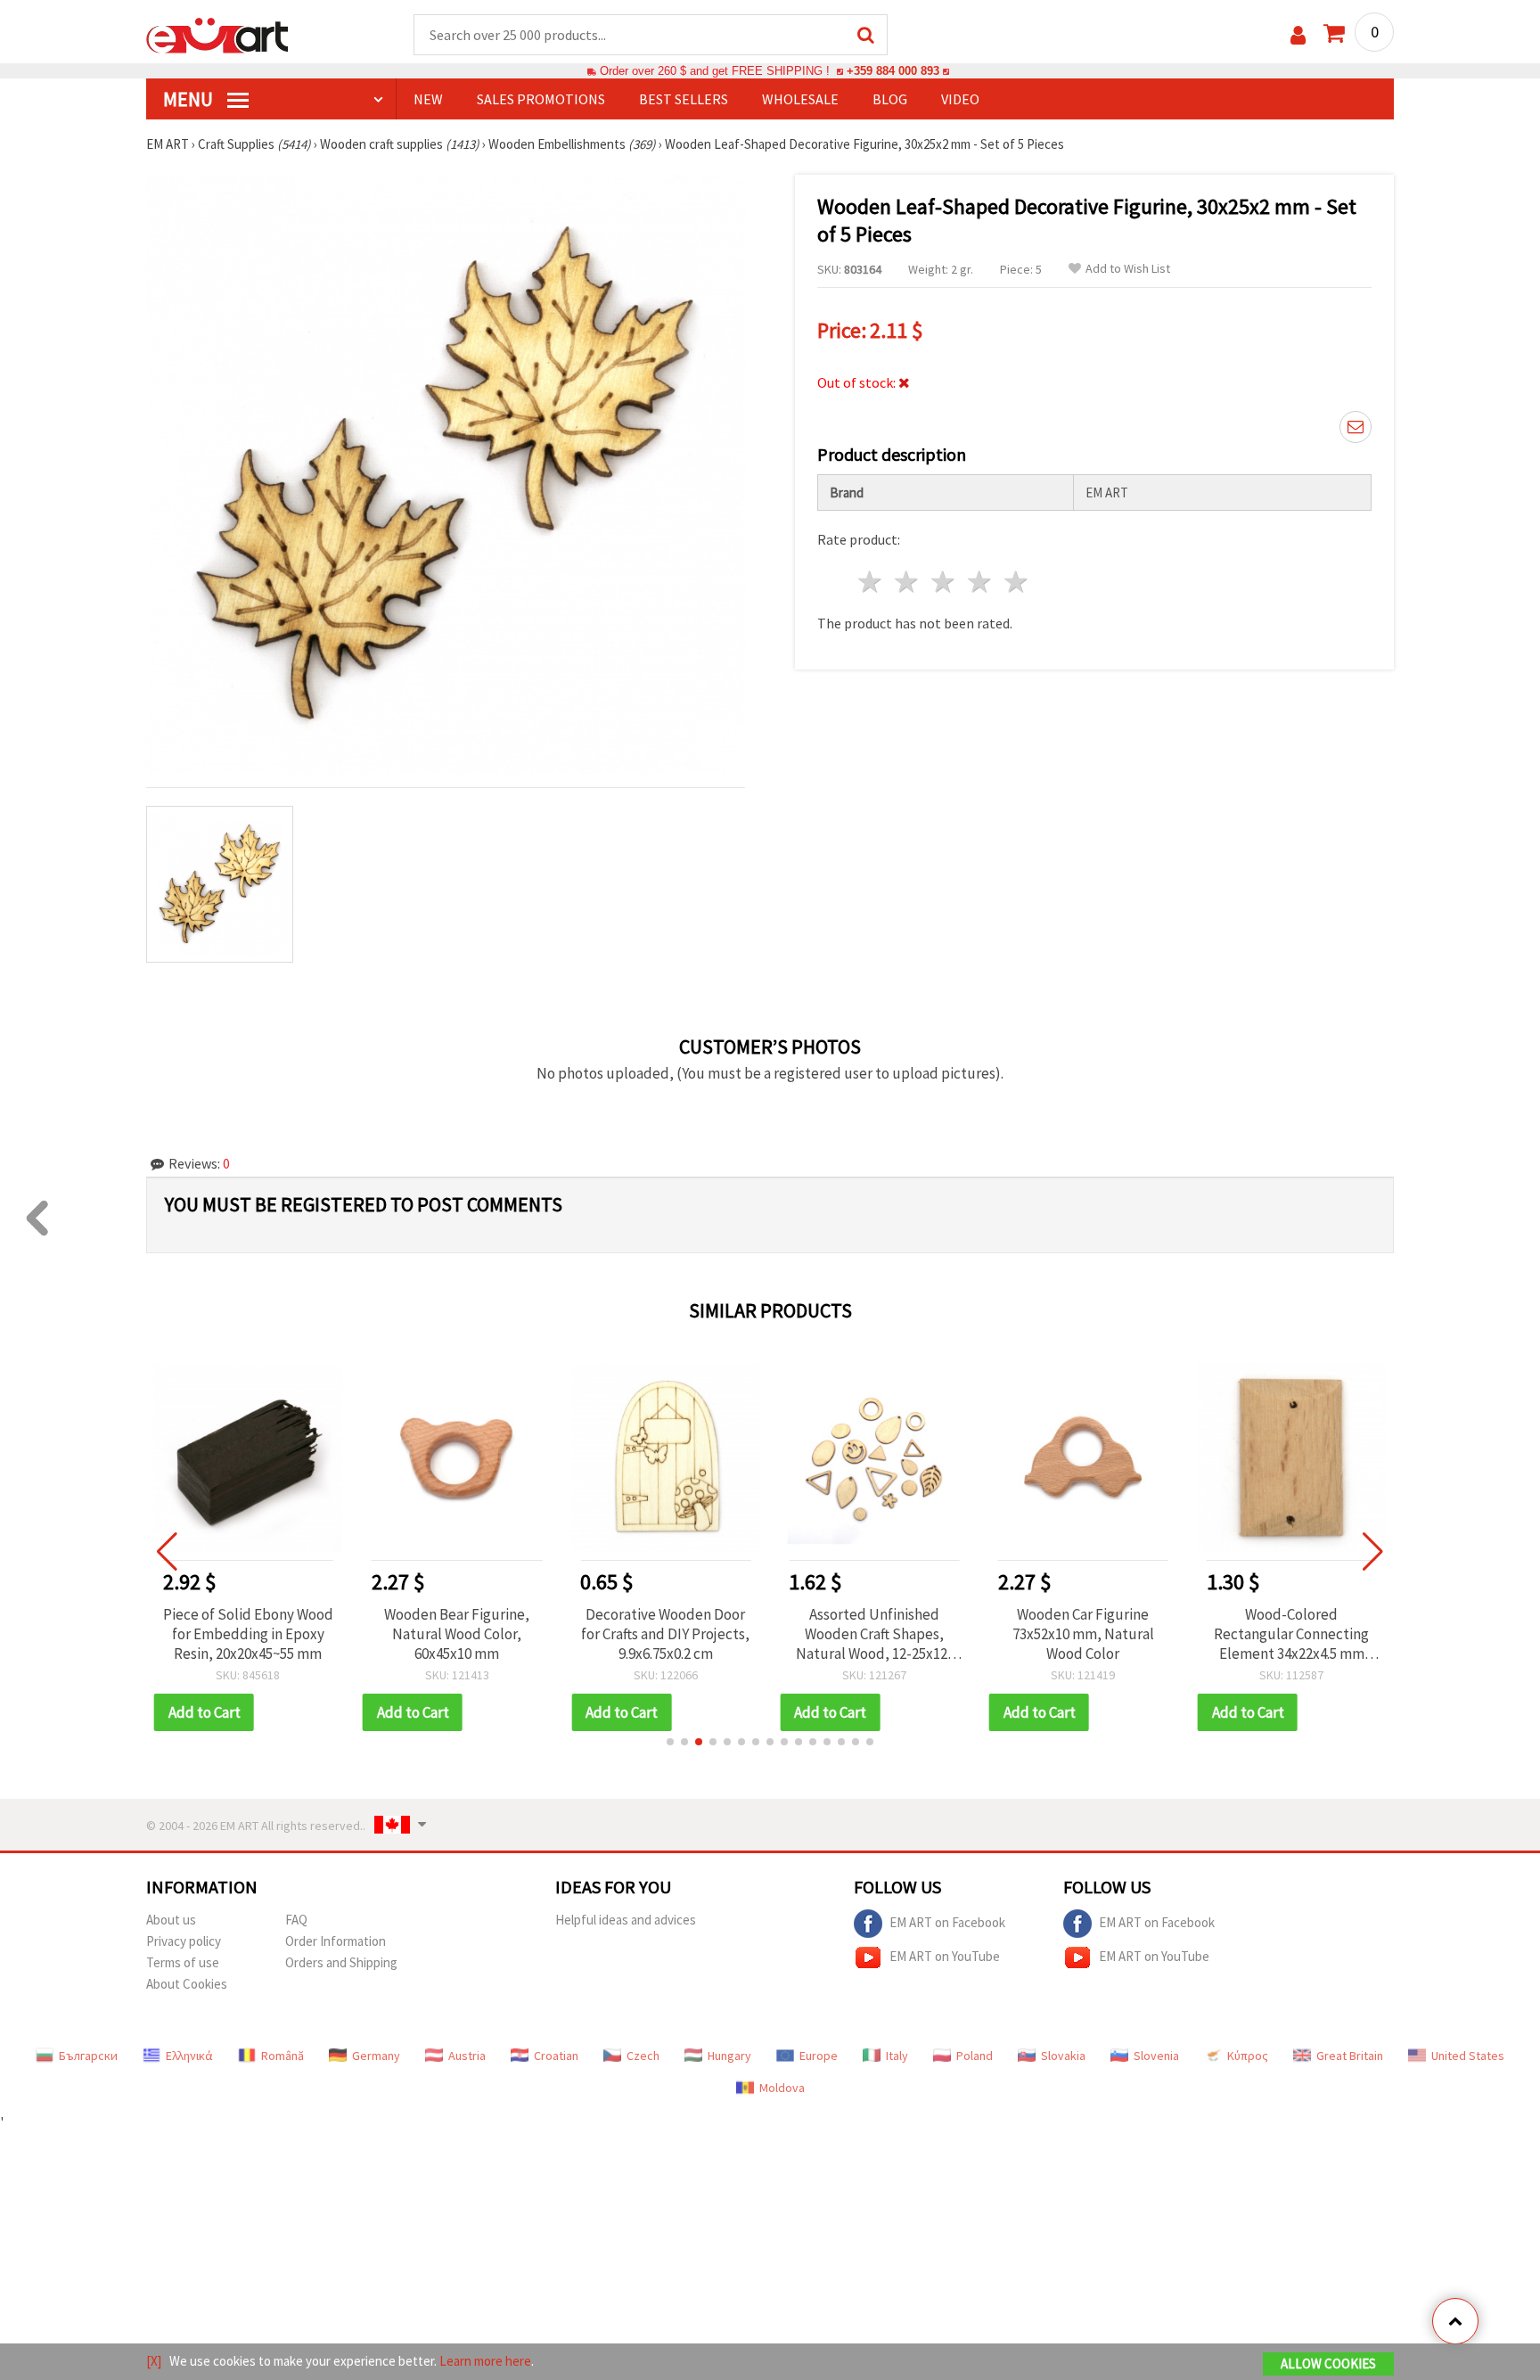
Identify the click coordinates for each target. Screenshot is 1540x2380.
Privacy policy (184, 1941)
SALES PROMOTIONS (541, 99)
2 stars (908, 582)
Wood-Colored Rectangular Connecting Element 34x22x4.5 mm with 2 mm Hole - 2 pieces (1291, 1634)
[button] (670, 1742)
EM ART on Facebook (947, 1921)
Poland (975, 2056)
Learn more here (485, 2361)
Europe (819, 2056)
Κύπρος (1248, 2056)
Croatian (556, 2056)
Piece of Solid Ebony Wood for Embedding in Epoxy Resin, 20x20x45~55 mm (248, 1634)
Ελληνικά (189, 2056)
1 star (871, 582)
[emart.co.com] (217, 34)
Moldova (782, 2088)
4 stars (980, 582)
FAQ (296, 1920)
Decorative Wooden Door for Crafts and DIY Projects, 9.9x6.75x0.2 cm (665, 1634)
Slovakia (1063, 2056)
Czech (643, 2056)
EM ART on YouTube (945, 1955)
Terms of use (183, 1962)
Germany (376, 2056)
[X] (154, 2361)
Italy (897, 2056)
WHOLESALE (800, 99)
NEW (428, 99)
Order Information (336, 1941)
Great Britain (1350, 2056)
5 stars (1016, 582)
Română (283, 2056)
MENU (190, 99)
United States (1468, 2056)
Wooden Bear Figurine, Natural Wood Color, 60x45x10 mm (457, 1634)
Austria (467, 2056)
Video (960, 99)
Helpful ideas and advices (626, 1920)
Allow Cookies (1328, 2364)
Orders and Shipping (341, 1962)
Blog (890, 99)
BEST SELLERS (684, 99)
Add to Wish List (1128, 269)
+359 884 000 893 (893, 71)
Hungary (729, 2056)
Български (88, 2056)
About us (171, 1920)
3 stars (944, 582)
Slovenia (1156, 2056)
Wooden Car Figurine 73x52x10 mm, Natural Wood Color (1083, 1634)
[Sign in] (1298, 35)
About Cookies (187, 1984)
